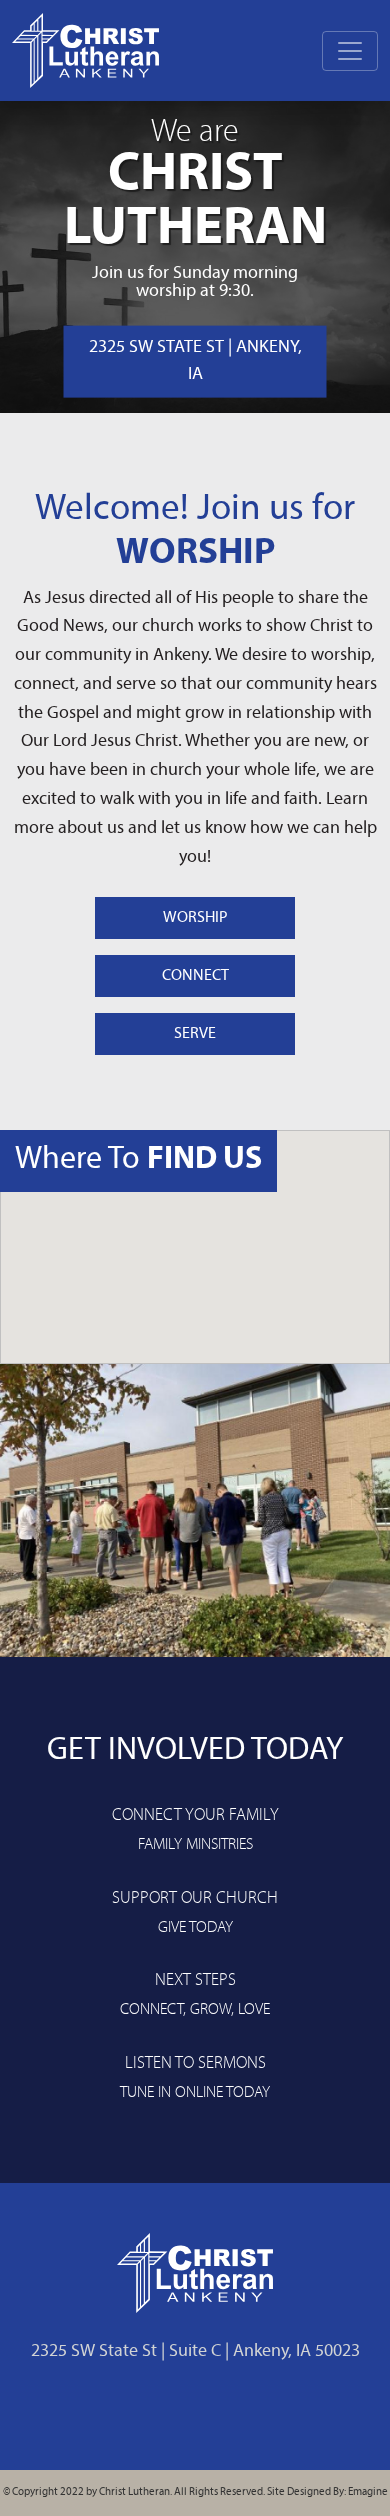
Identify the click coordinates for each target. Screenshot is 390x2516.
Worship (195, 918)
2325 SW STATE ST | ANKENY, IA (195, 361)
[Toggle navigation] (350, 51)
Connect (195, 976)
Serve (195, 1034)
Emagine (368, 2492)
